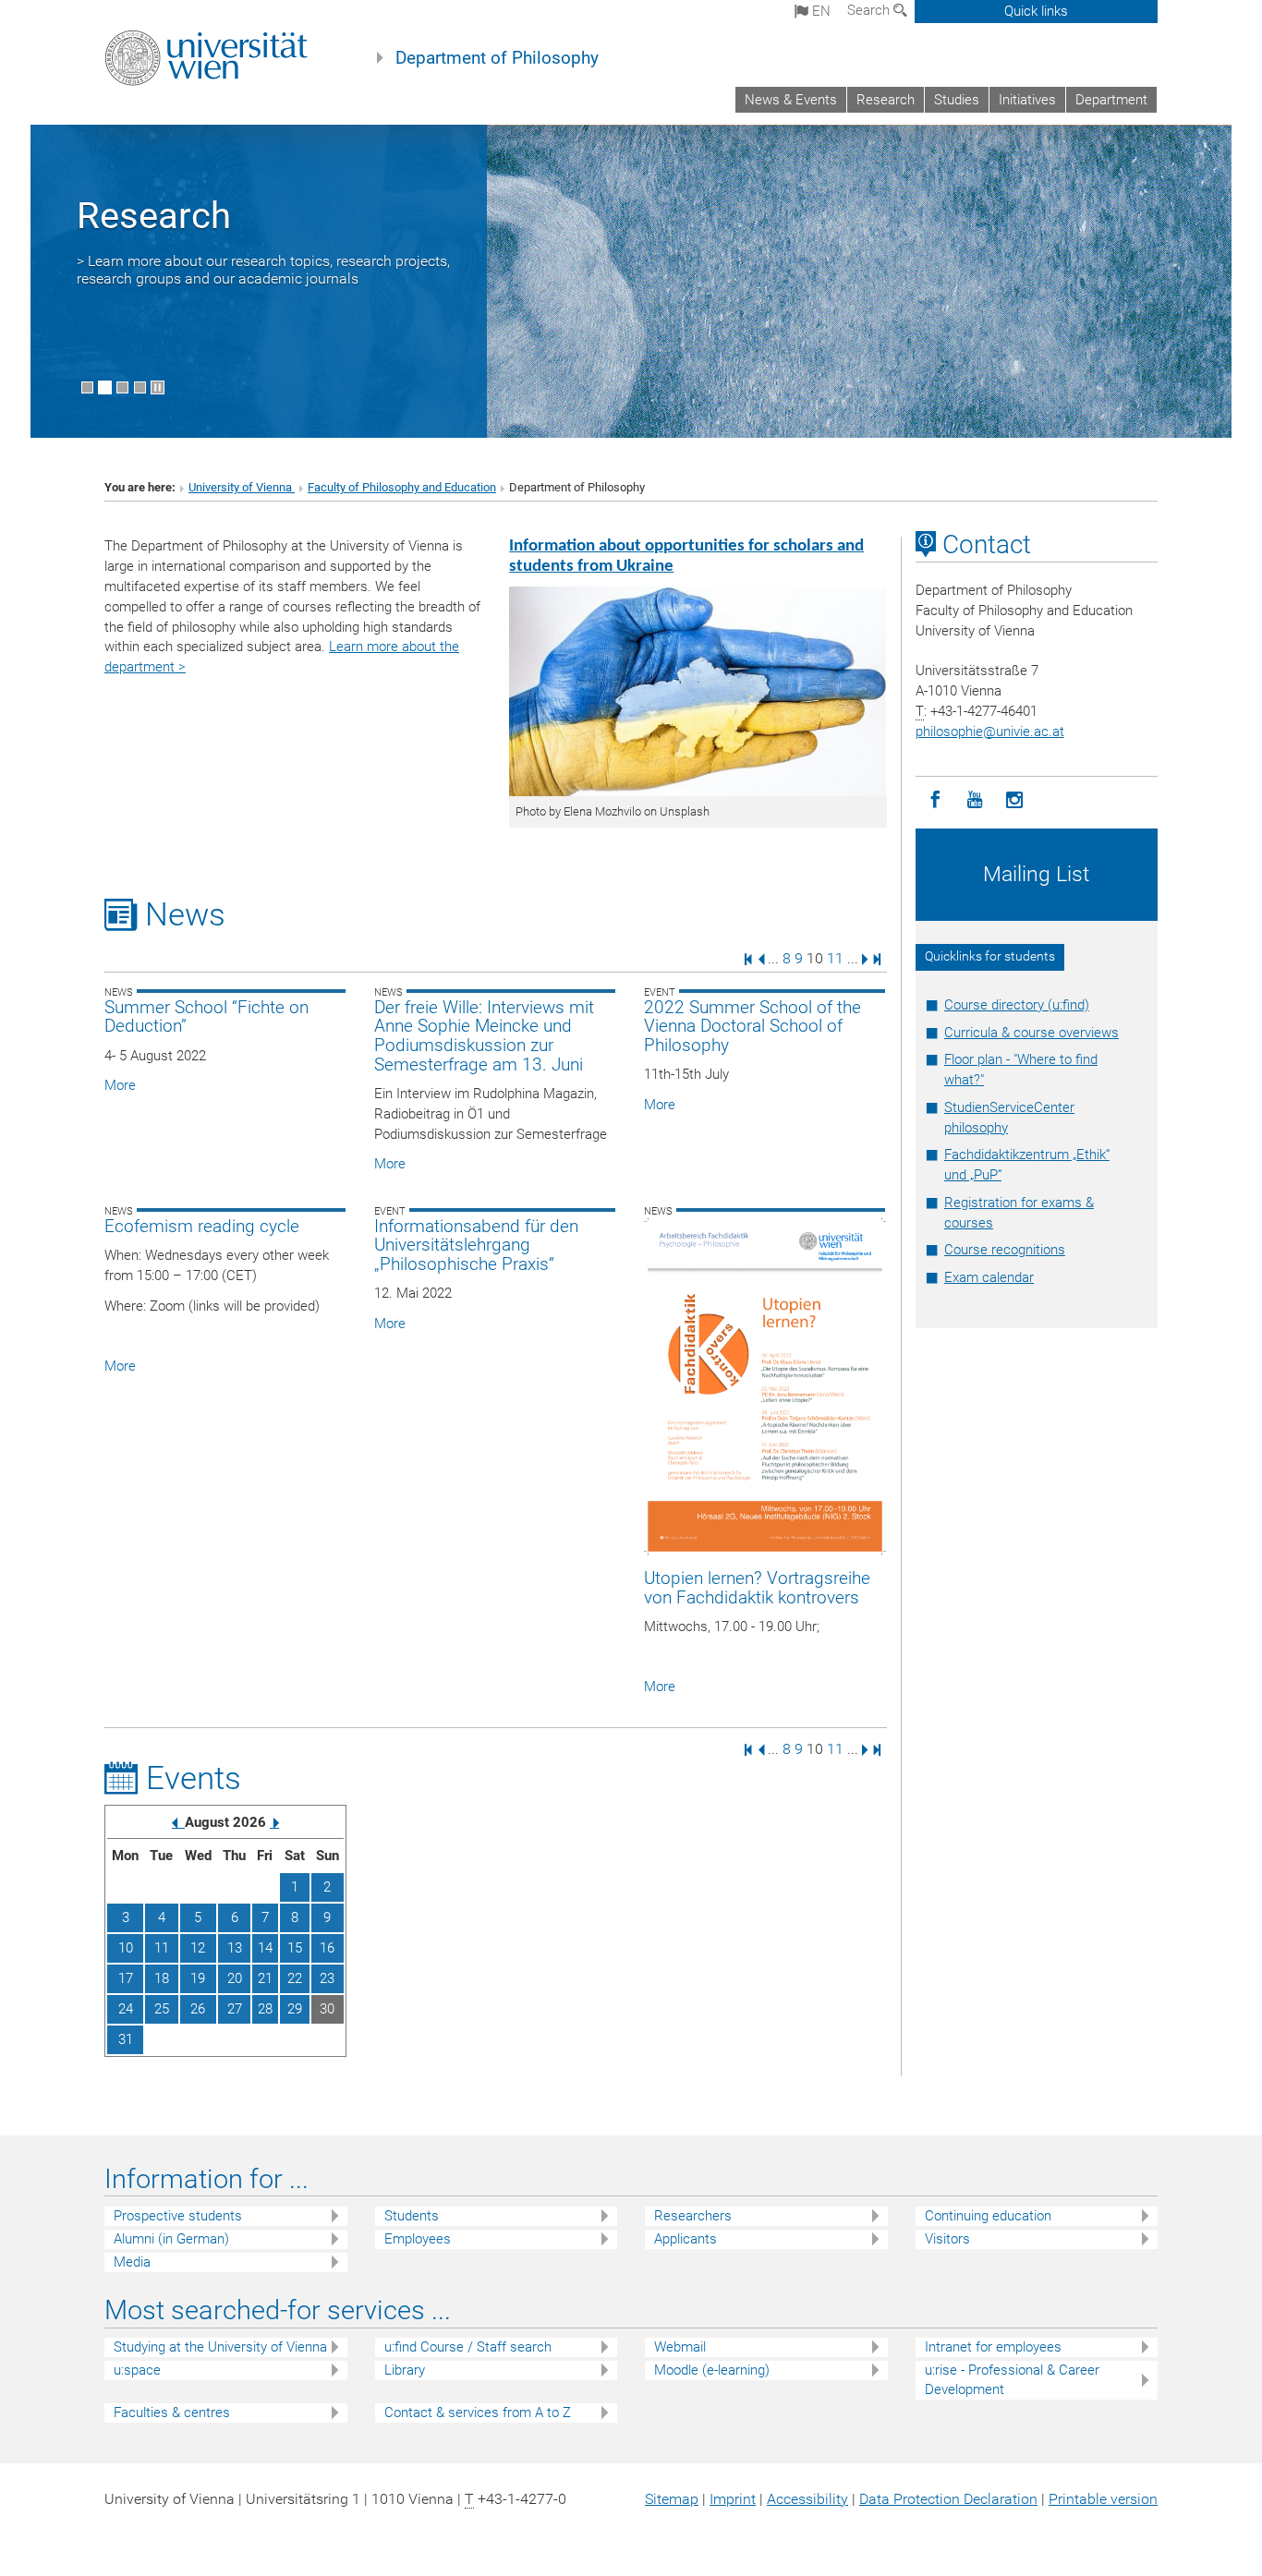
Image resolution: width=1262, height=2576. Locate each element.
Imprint (733, 2499)
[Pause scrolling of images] (158, 387)
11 (835, 958)
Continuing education (988, 2216)
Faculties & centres (172, 2413)
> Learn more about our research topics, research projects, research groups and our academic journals (263, 270)
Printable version (1103, 2499)
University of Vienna (242, 487)
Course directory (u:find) (1017, 1005)
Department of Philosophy (497, 58)
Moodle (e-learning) (712, 2370)
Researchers (693, 2216)
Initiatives (1027, 100)
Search (870, 10)
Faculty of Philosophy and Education (402, 487)
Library (405, 2370)
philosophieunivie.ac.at (990, 732)
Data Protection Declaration (948, 2499)
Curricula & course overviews (1031, 1033)
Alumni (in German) (171, 2239)
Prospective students (178, 2216)
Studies (957, 100)
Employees (418, 2239)
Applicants (686, 2239)
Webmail (680, 2347)
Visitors (947, 2239)
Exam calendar (989, 1277)
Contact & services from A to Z (478, 2413)
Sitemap (672, 2499)
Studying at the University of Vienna (220, 2347)
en (819, 11)
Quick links (1036, 11)
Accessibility (807, 2499)
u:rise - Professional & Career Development (1012, 2380)
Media (132, 2262)
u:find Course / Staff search (468, 2347)
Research (886, 100)
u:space (137, 2370)
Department (1111, 100)
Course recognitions (1005, 1250)
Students (412, 2216)
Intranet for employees (993, 2347)
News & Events (791, 100)
